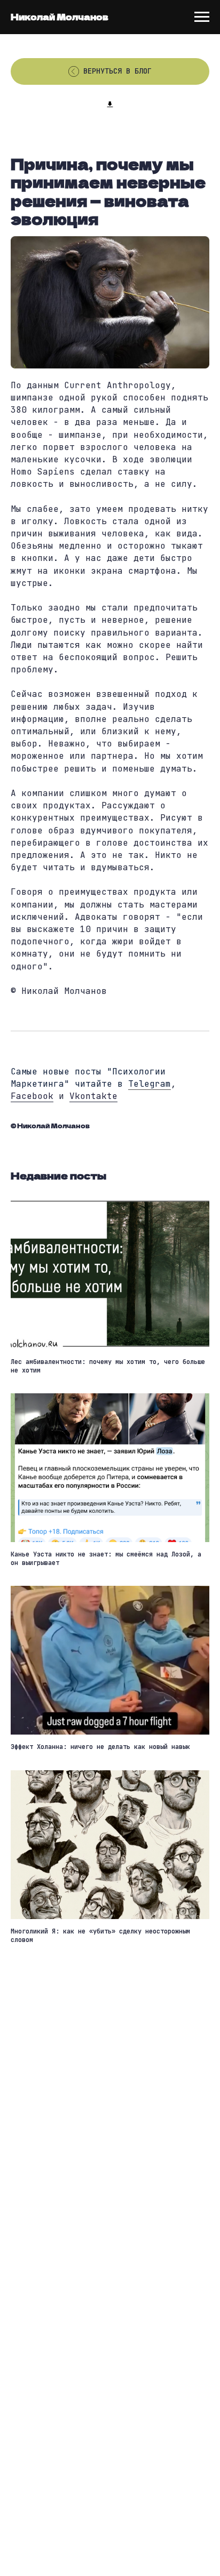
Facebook (32, 1096)
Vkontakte (93, 1096)
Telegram (150, 1084)
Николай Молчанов (60, 17)
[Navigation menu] (202, 17)
